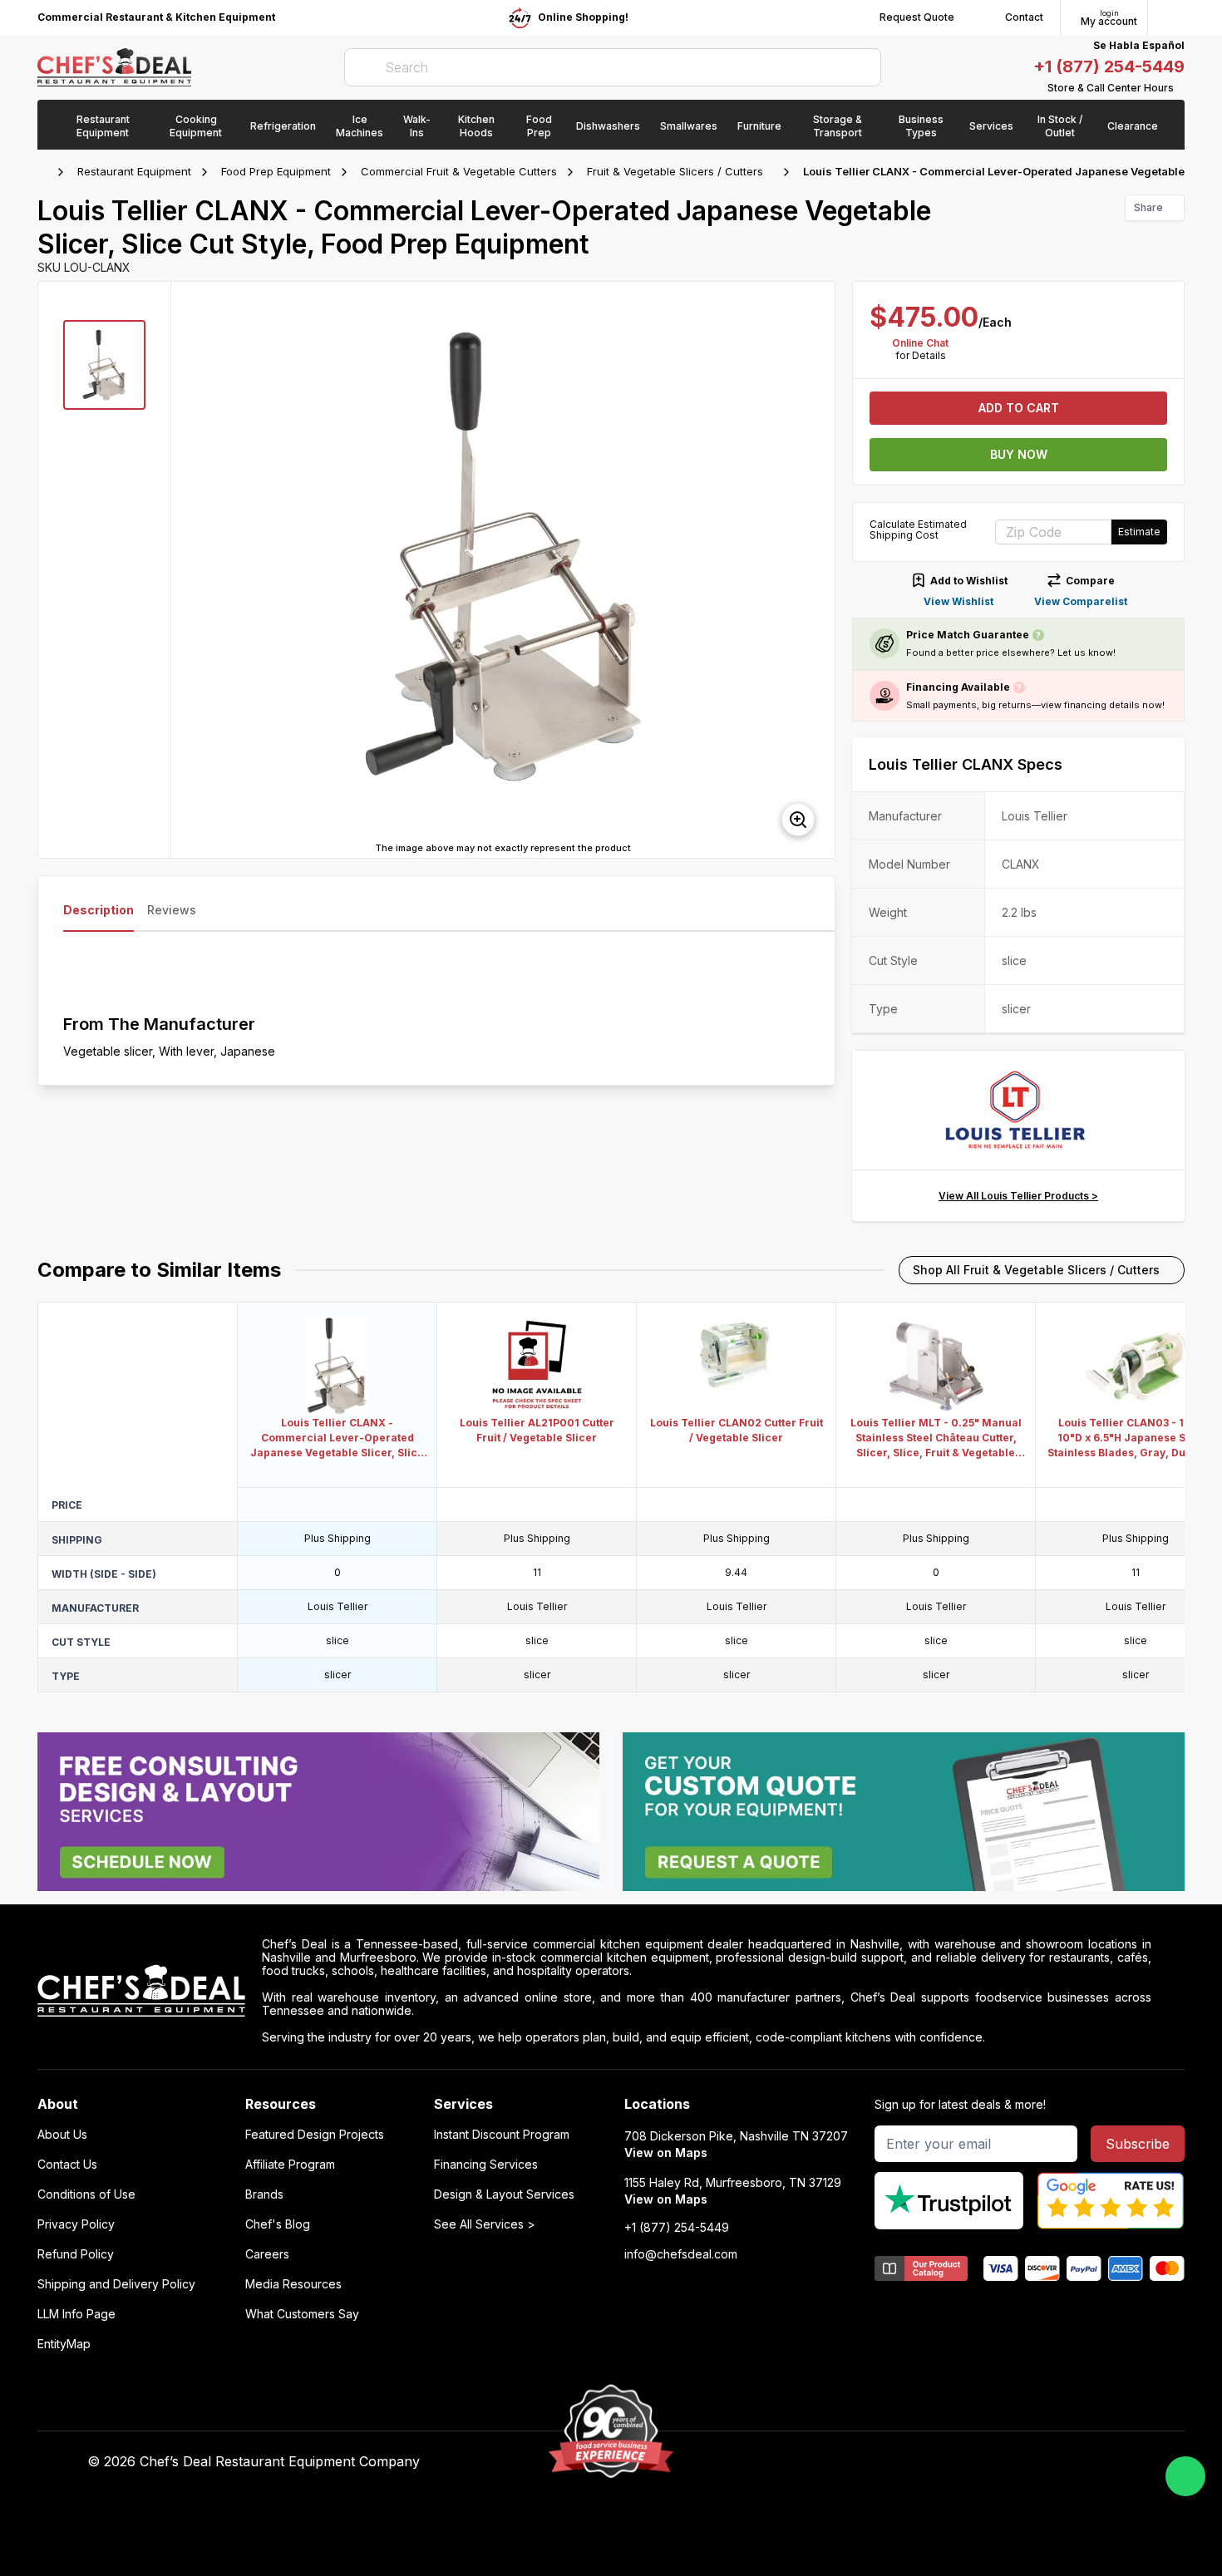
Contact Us (67, 2165)
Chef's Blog (278, 2224)
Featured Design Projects (315, 2135)
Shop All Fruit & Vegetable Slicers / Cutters (1036, 1270)
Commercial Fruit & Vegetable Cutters (459, 171)
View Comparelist (1081, 601)
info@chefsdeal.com (681, 2254)
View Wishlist (958, 601)
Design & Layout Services (504, 2194)
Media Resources (293, 2284)
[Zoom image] (798, 820)
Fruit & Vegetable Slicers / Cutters (675, 171)
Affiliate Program (290, 2165)
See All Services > (485, 2224)
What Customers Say (302, 2314)
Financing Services (486, 2165)
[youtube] (843, 2462)
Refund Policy (76, 2254)
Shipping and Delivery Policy (116, 2284)
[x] (875, 2462)
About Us (62, 2135)
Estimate (1139, 532)
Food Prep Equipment (276, 171)
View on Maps (666, 2152)
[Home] (46, 172)
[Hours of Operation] (1180, 88)
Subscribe (1138, 2144)
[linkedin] (907, 2462)
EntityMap (64, 2344)
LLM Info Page (76, 2314)
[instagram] (940, 2462)
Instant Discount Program (502, 2135)
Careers (267, 2254)
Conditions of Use (86, 2194)
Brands (264, 2194)
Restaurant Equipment (134, 171)
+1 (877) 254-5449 (1109, 66)
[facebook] (810, 2462)
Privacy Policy (76, 2224)
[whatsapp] (1185, 2476)
